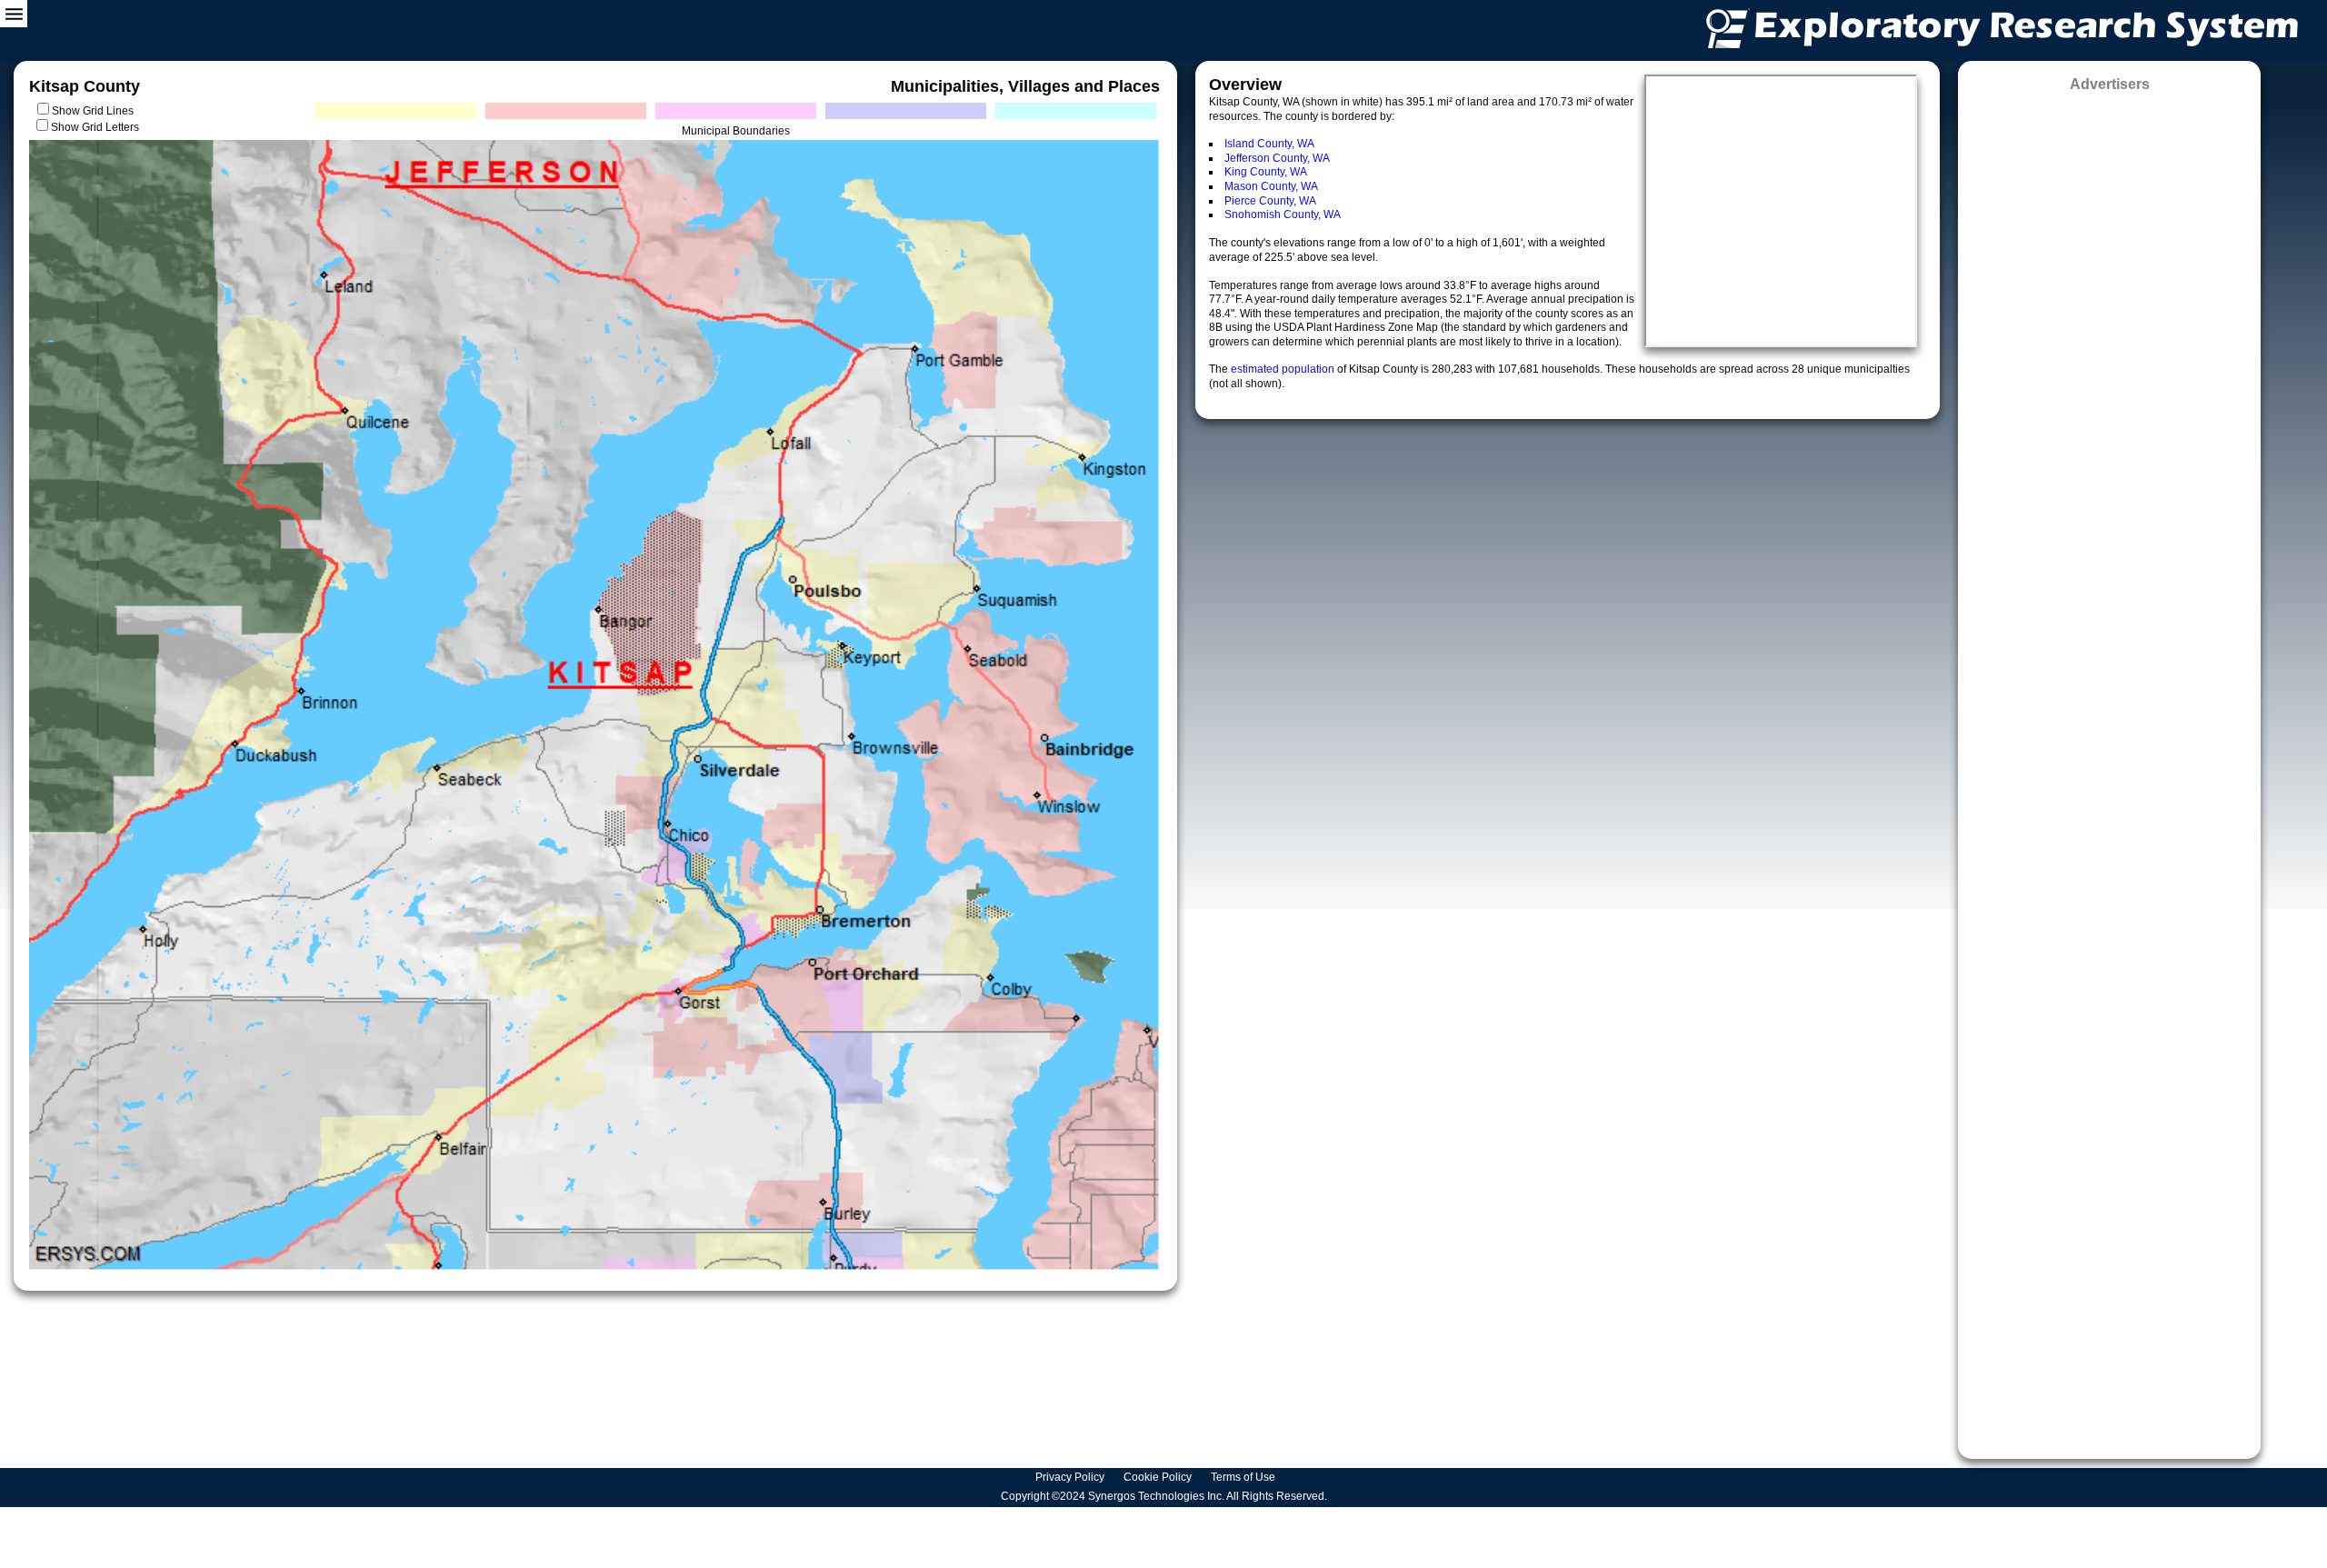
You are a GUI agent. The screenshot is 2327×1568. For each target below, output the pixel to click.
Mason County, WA (1271, 186)
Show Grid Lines (95, 111)
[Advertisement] (2109, 769)
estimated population (1284, 369)
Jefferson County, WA (1277, 158)
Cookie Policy (1159, 1477)
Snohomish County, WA (1283, 215)
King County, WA (1266, 172)
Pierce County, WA (1270, 201)
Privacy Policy (1071, 1477)
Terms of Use (1244, 1477)
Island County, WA (1269, 144)
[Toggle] (14, 14)
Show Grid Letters (95, 127)
